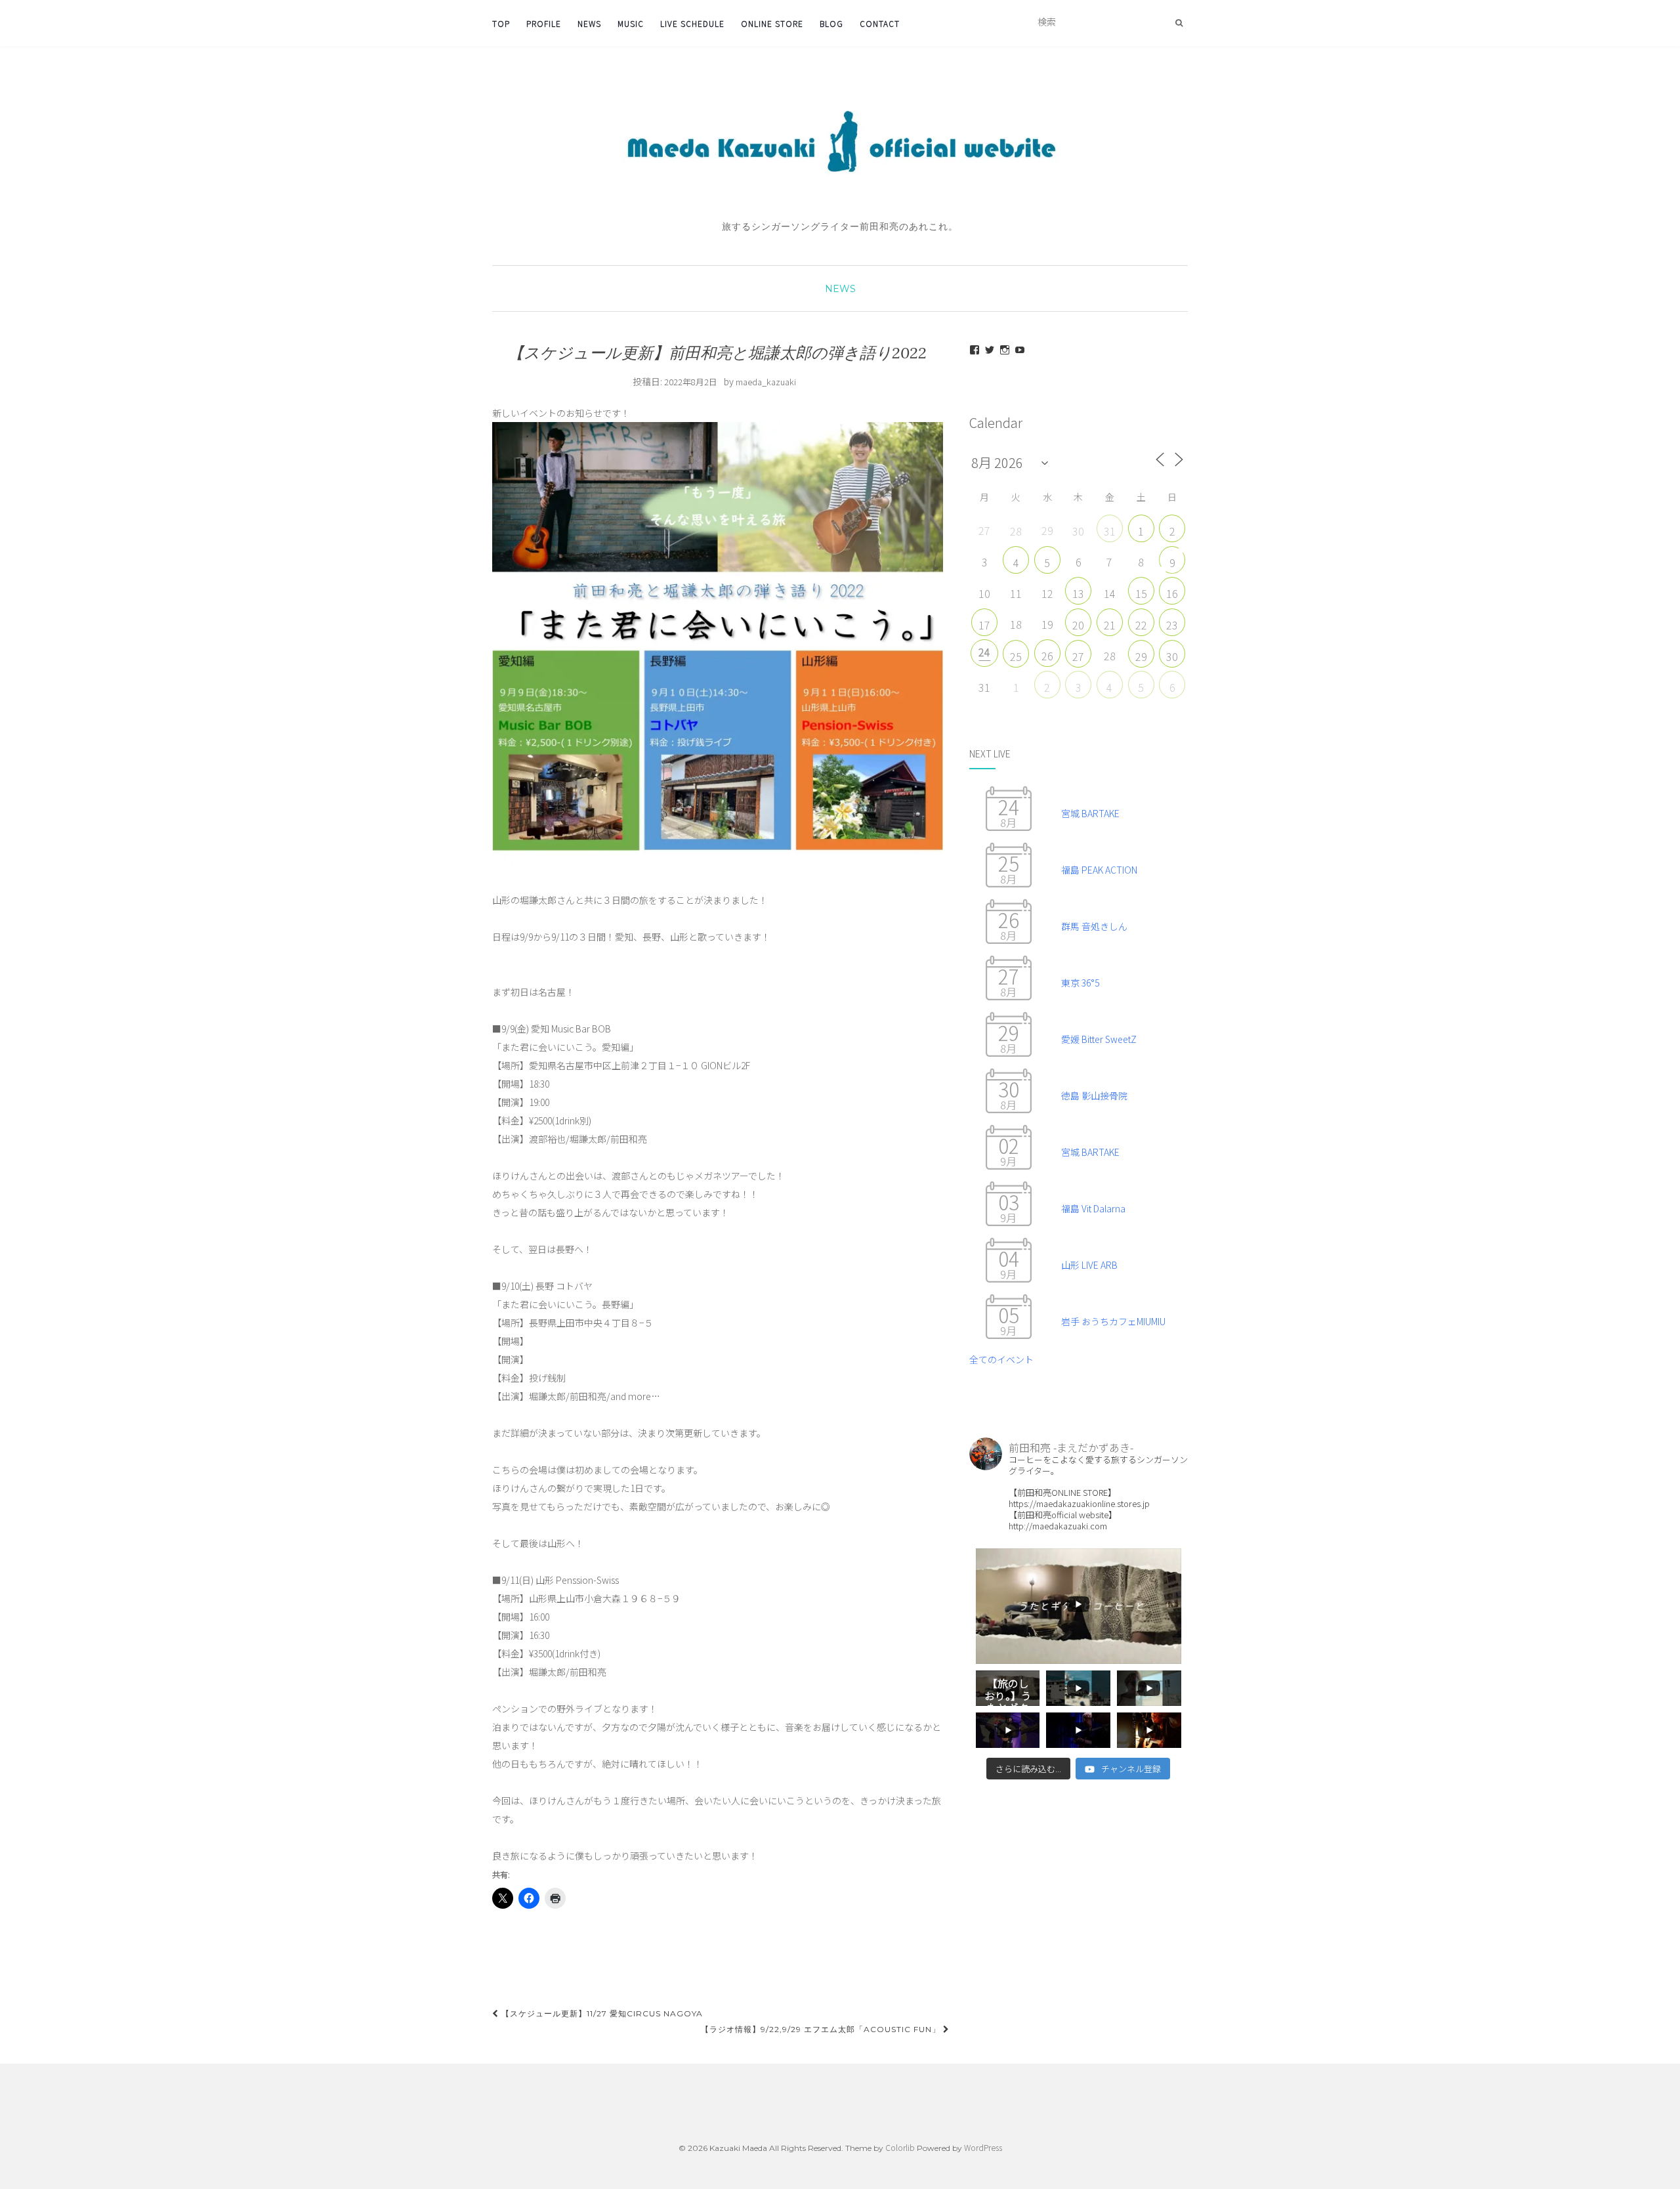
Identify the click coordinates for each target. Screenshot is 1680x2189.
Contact (880, 23)
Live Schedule (692, 23)
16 (1172, 593)
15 (1141, 593)
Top (501, 23)
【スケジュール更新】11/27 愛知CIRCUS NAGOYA (601, 2013)
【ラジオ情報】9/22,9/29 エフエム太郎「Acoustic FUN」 (822, 2029)
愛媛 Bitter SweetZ (1099, 1039)
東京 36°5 (1080, 983)
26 (1047, 656)
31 (1110, 531)
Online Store (772, 23)
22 (1141, 625)
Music (631, 23)
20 (1078, 625)
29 (1141, 656)
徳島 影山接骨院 (1094, 1095)
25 (1016, 656)
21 (1110, 625)
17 (984, 625)
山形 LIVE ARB (1089, 1265)
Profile (544, 23)
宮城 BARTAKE (1090, 813)
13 (1078, 593)
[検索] (1179, 22)
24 (984, 652)
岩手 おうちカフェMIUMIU (1113, 1321)
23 (1172, 625)
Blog (831, 23)
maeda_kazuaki (766, 382)
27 (1078, 656)
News (589, 23)
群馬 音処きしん (1094, 926)
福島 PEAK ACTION (1099, 870)
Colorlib (900, 2147)
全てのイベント (1001, 1359)
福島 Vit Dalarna (1093, 1208)
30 (1172, 656)
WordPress (983, 2147)
